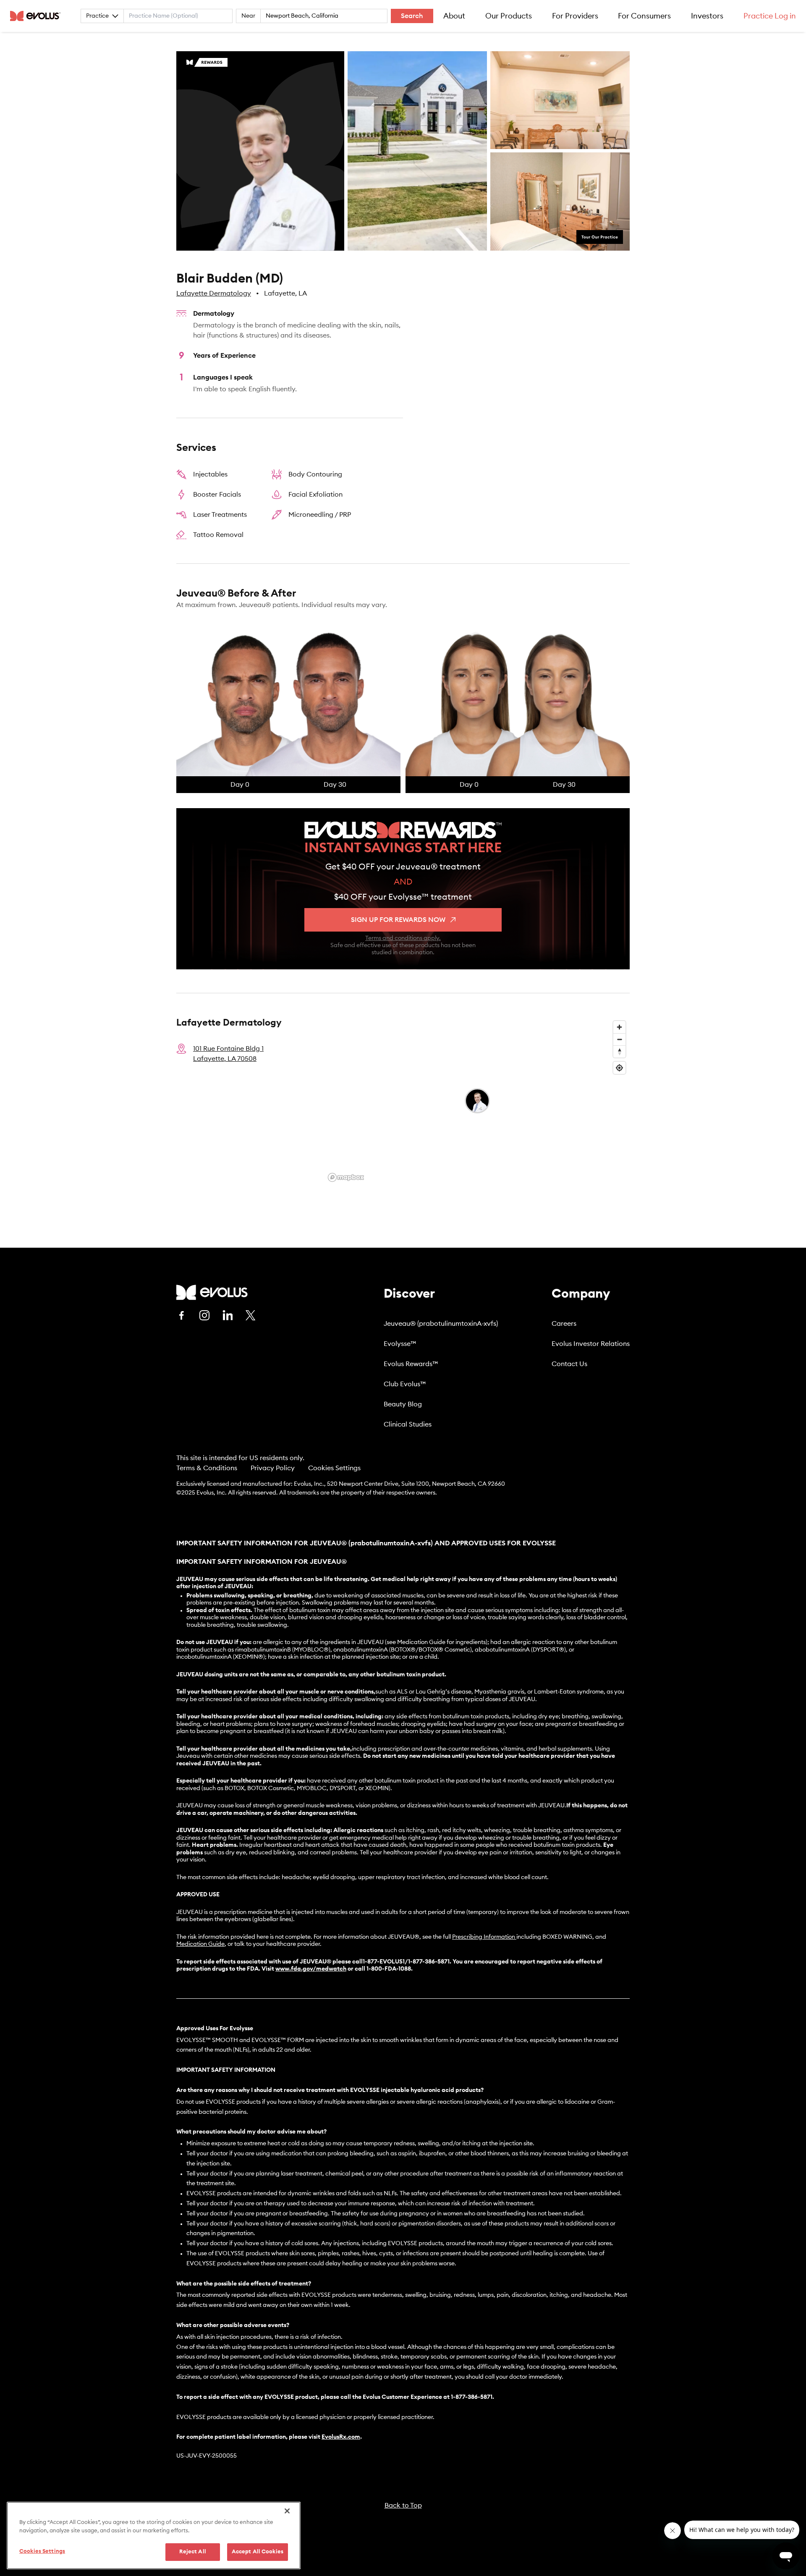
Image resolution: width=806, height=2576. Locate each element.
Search (412, 16)
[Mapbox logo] (346, 1177)
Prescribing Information (484, 1937)
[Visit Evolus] (212, 1292)
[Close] (287, 2511)
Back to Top (403, 2505)
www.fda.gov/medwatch (311, 1969)
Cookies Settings (334, 1468)
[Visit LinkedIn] (228, 1315)
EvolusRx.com (341, 2437)
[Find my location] (619, 1068)
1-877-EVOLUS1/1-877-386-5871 (406, 1962)
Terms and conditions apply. (403, 938)
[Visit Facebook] (181, 1315)
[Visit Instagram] (204, 1315)
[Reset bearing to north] (619, 1051)
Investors (707, 16)
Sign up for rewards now (398, 920)
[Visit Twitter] (251, 1316)
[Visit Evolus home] (38, 16)
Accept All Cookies (258, 2552)
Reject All (193, 2552)
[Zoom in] (619, 1027)
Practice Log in (770, 16)
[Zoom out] (619, 1039)
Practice (97, 16)
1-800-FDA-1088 (389, 1969)
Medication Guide (200, 1944)
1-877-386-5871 (472, 2397)
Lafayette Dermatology (214, 293)
